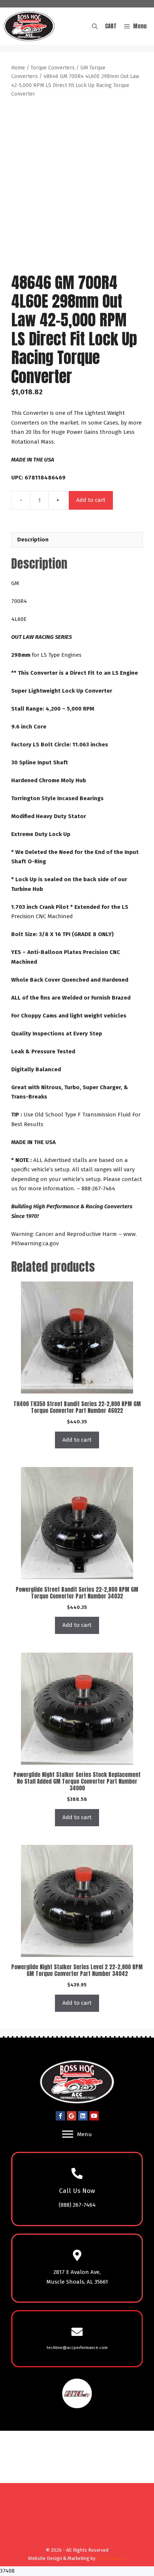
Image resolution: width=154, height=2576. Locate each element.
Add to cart (91, 500)
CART (111, 26)
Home (18, 68)
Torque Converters (53, 68)
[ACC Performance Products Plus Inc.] (29, 26)
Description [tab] (33, 540)
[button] (95, 26)
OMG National (111, 2558)
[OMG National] (75, 2541)
